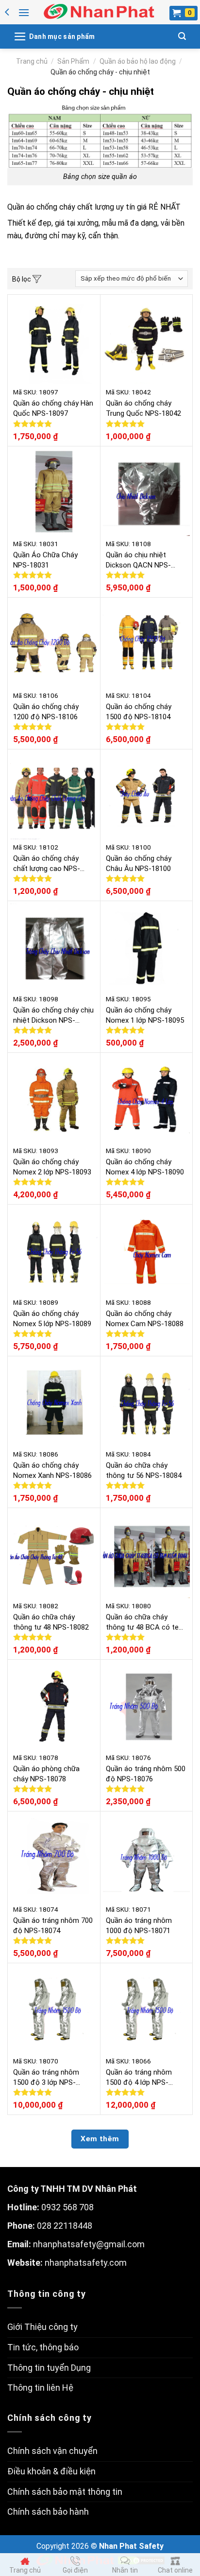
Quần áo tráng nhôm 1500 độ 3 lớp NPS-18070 (46, 2078)
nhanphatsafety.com (86, 2263)
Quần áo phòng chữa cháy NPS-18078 (46, 1774)
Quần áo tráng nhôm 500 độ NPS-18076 (146, 1774)
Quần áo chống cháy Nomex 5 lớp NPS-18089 (52, 1319)
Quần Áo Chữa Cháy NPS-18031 (45, 560)
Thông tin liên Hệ (40, 2388)
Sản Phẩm (73, 61)
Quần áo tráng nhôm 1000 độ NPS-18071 (139, 1926)
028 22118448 (65, 2226)
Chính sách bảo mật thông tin (65, 2492)
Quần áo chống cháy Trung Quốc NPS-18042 (143, 408)
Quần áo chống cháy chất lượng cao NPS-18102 (47, 864)
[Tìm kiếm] (182, 36)
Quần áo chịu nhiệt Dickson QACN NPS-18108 (138, 560)
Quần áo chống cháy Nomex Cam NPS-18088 (145, 1319)
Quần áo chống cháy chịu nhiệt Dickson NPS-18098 (53, 1016)
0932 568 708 (67, 2207)
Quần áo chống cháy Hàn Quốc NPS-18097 (53, 408)
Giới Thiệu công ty (42, 2327)
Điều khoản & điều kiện (51, 2471)
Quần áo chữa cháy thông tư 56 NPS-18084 (144, 1470)
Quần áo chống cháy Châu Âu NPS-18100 (139, 863)
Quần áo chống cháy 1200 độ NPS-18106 (46, 712)
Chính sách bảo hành (48, 2512)
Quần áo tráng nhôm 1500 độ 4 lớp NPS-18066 (139, 2078)
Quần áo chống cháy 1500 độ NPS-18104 (139, 712)
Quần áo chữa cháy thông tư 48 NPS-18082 (51, 1622)
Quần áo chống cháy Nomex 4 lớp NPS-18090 (145, 1167)
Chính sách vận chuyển (52, 2451)
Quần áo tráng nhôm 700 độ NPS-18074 (53, 1926)
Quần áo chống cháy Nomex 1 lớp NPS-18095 (145, 1015)
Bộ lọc (22, 279)
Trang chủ (32, 61)
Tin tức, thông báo (43, 2347)
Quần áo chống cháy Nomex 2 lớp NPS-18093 (52, 1167)
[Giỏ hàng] (183, 13)
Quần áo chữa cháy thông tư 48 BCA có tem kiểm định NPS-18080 (145, 1623)
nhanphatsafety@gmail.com (89, 2244)
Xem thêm (100, 2139)
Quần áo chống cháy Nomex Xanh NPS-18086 (52, 1470)
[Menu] (24, 12)
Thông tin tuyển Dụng (49, 2368)
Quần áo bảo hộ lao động (138, 61)
